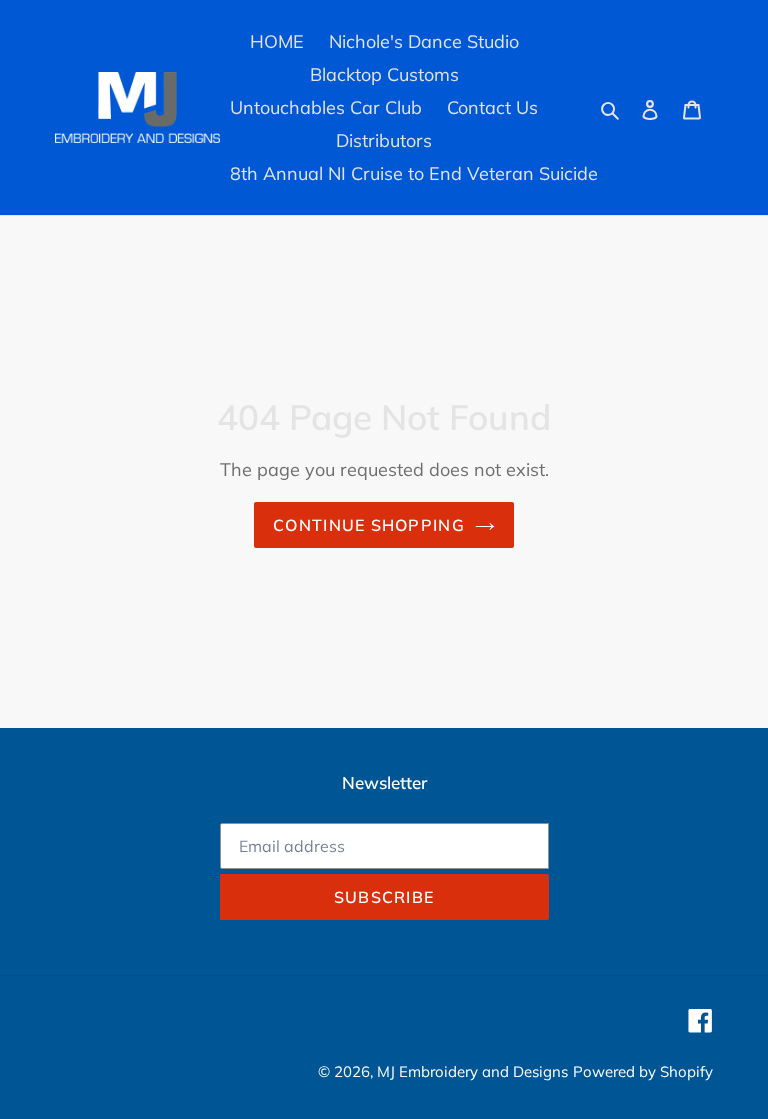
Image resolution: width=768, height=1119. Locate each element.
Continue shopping (369, 525)
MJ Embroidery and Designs (472, 1071)
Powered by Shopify (643, 1071)
